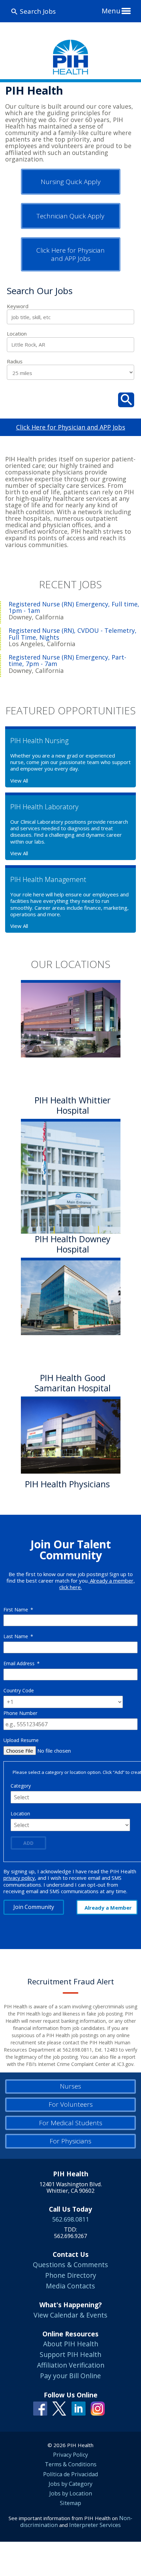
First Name (18, 1610)
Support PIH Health (70, 2354)
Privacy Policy (70, 2455)
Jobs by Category (70, 2484)
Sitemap (70, 2503)
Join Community (34, 1907)
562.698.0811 (70, 2219)
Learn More (50, 1500)
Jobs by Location (71, 2493)
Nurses (70, 2086)
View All (19, 781)
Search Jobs (38, 11)
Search (126, 400)
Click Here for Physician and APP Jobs (70, 254)
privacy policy (19, 1878)
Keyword (18, 306)
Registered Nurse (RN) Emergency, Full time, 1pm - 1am (74, 607)
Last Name (18, 1636)
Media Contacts (70, 2286)
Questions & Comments (70, 2265)
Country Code (19, 1690)
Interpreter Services (95, 2525)
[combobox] (70, 345)
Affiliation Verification (71, 2365)
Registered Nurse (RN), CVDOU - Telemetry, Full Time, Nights (73, 634)
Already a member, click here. (97, 1584)
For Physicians (70, 2141)
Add (28, 1843)
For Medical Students (71, 2123)
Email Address (22, 1663)
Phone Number (20, 1713)
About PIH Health (71, 2344)
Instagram (98, 2409)
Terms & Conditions (71, 2464)
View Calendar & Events (70, 2315)
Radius (15, 361)
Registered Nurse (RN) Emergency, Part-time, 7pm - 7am (67, 661)
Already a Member (108, 1908)
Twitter (59, 2409)
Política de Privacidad (70, 2474)
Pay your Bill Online (70, 2376)
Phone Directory (71, 2275)
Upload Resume (21, 1740)
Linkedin (79, 2409)
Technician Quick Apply (70, 216)
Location (17, 334)
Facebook (40, 2409)
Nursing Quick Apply (71, 182)
